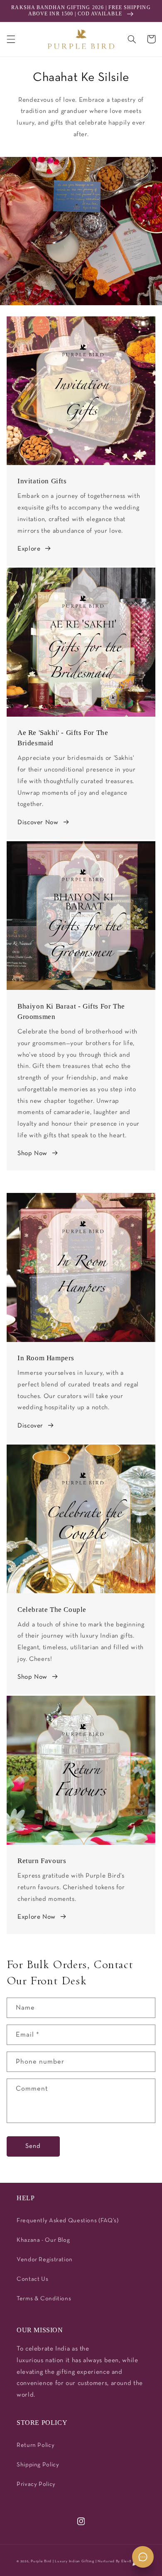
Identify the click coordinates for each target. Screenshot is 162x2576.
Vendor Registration (45, 2260)
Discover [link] (30, 1426)
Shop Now (32, 1153)
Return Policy (36, 2445)
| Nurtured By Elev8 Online (120, 2561)
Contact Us (32, 2279)
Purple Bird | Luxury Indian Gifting (63, 2561)
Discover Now (38, 823)
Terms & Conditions (44, 2299)
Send (33, 2146)
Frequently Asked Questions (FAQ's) (67, 2221)
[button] (11, 39)
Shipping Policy (38, 2465)
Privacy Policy (36, 2484)
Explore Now (37, 1917)
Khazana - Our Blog (43, 2240)
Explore (29, 549)
